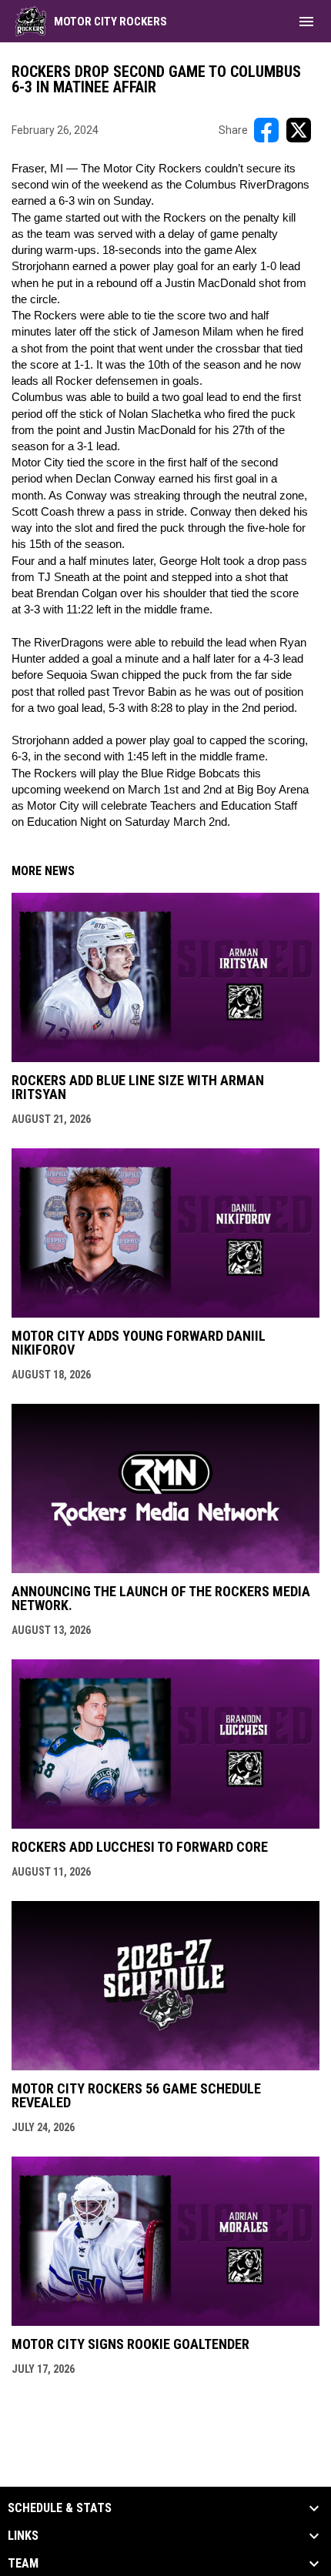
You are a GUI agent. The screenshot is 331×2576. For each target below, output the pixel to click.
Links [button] (23, 2536)
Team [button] (23, 2564)
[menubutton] (306, 22)
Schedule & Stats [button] (60, 2508)
